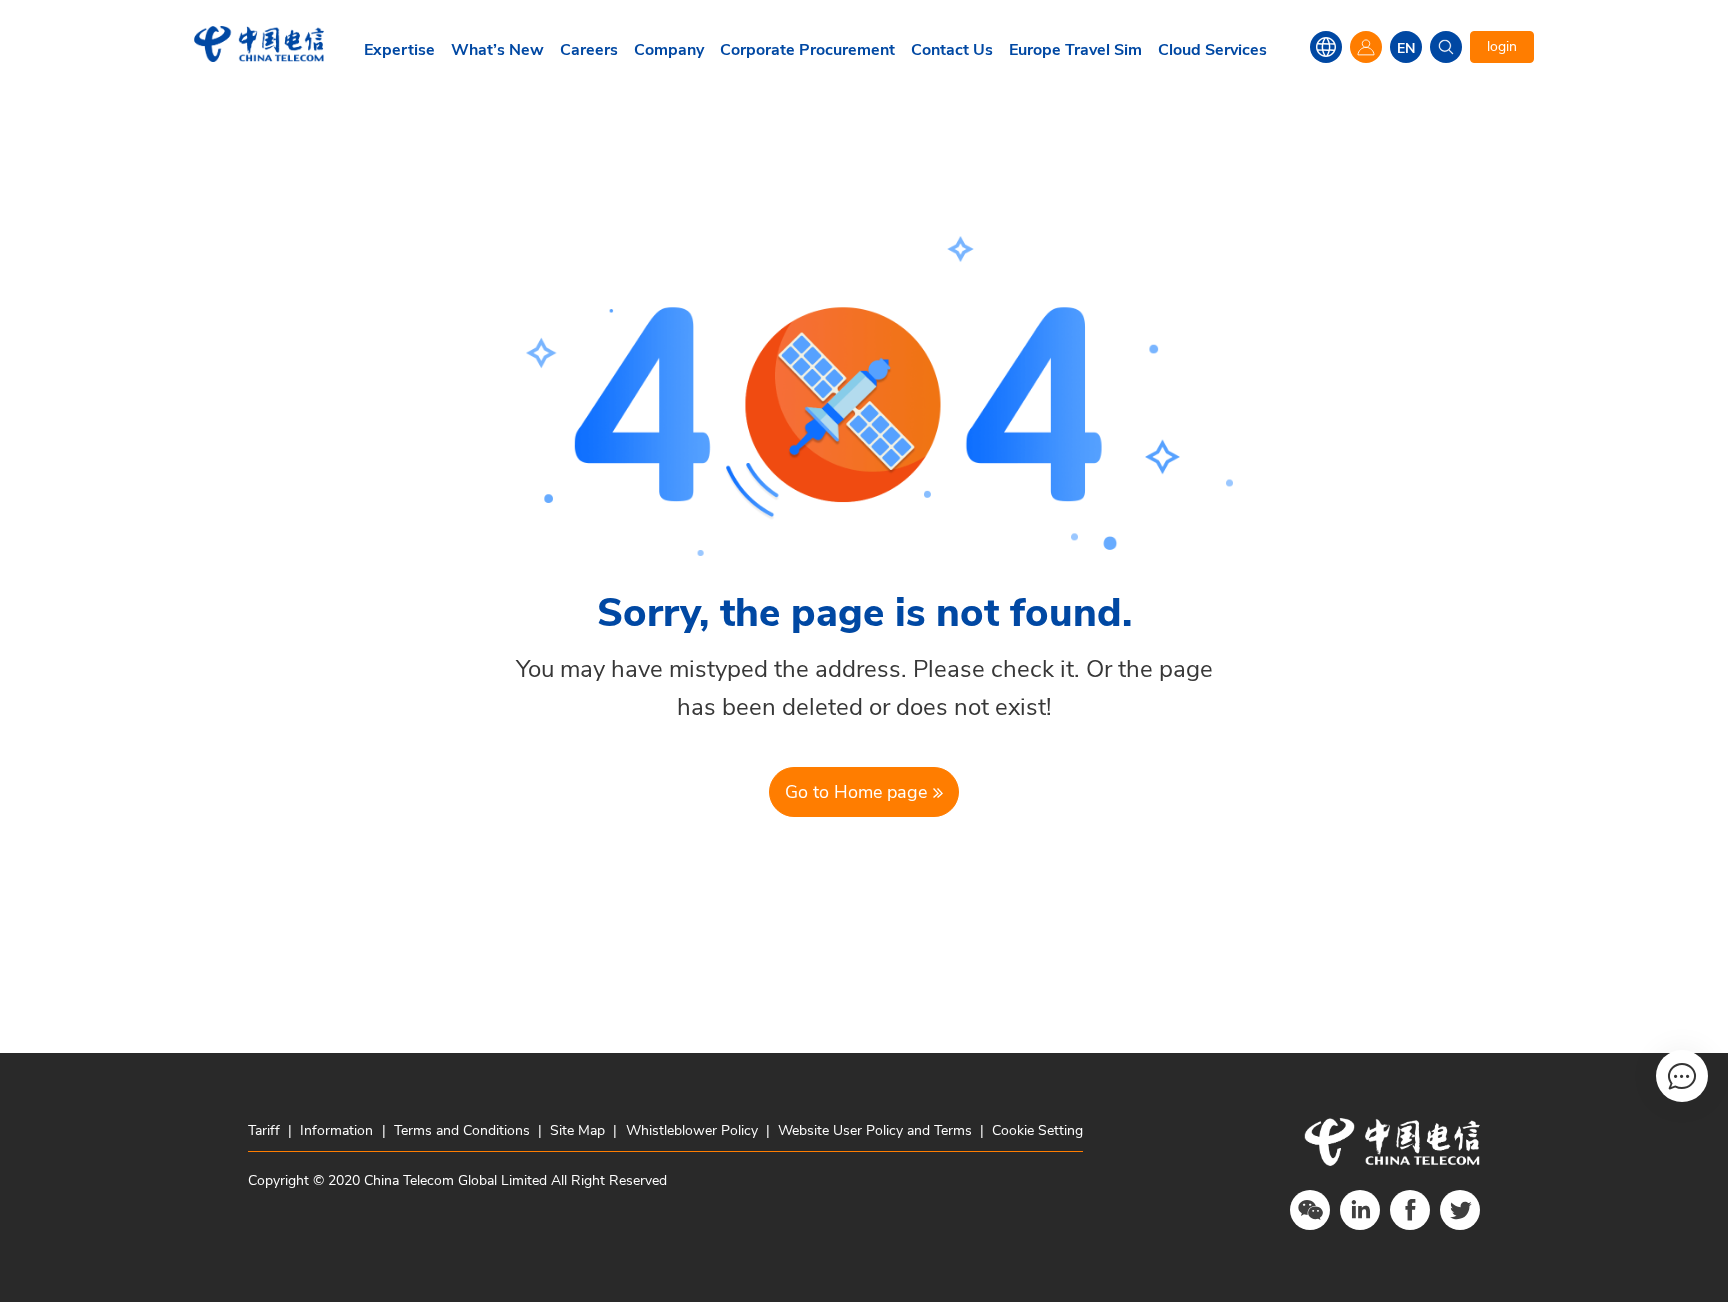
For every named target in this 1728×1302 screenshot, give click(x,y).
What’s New (497, 50)
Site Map (577, 1130)
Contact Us (952, 50)
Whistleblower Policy (692, 1130)
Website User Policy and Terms (875, 1130)
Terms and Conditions (462, 1130)
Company (669, 50)
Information (336, 1130)
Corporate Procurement (807, 50)
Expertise (399, 50)
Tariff (266, 1130)
